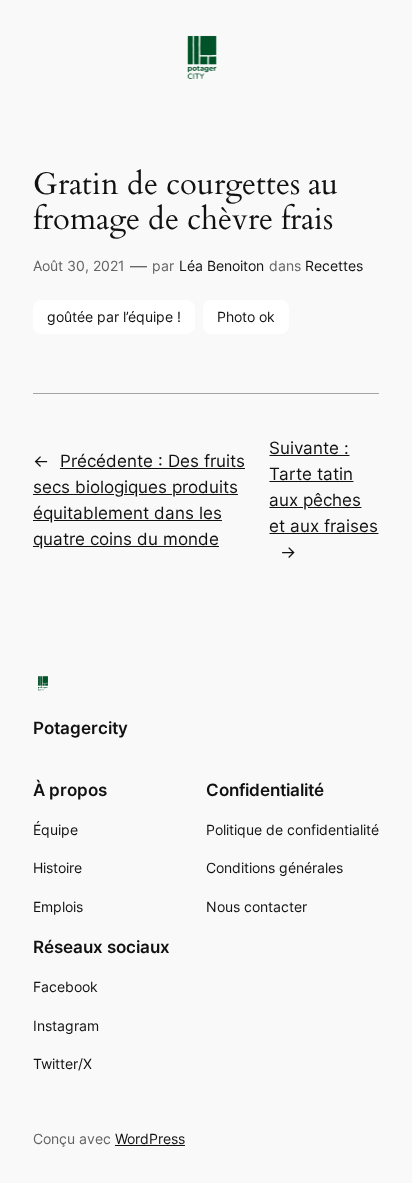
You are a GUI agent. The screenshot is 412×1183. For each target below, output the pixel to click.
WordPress (150, 1138)
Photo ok (246, 316)
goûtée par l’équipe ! (114, 316)
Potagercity (80, 728)
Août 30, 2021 (79, 265)
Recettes (334, 265)
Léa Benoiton (221, 265)
